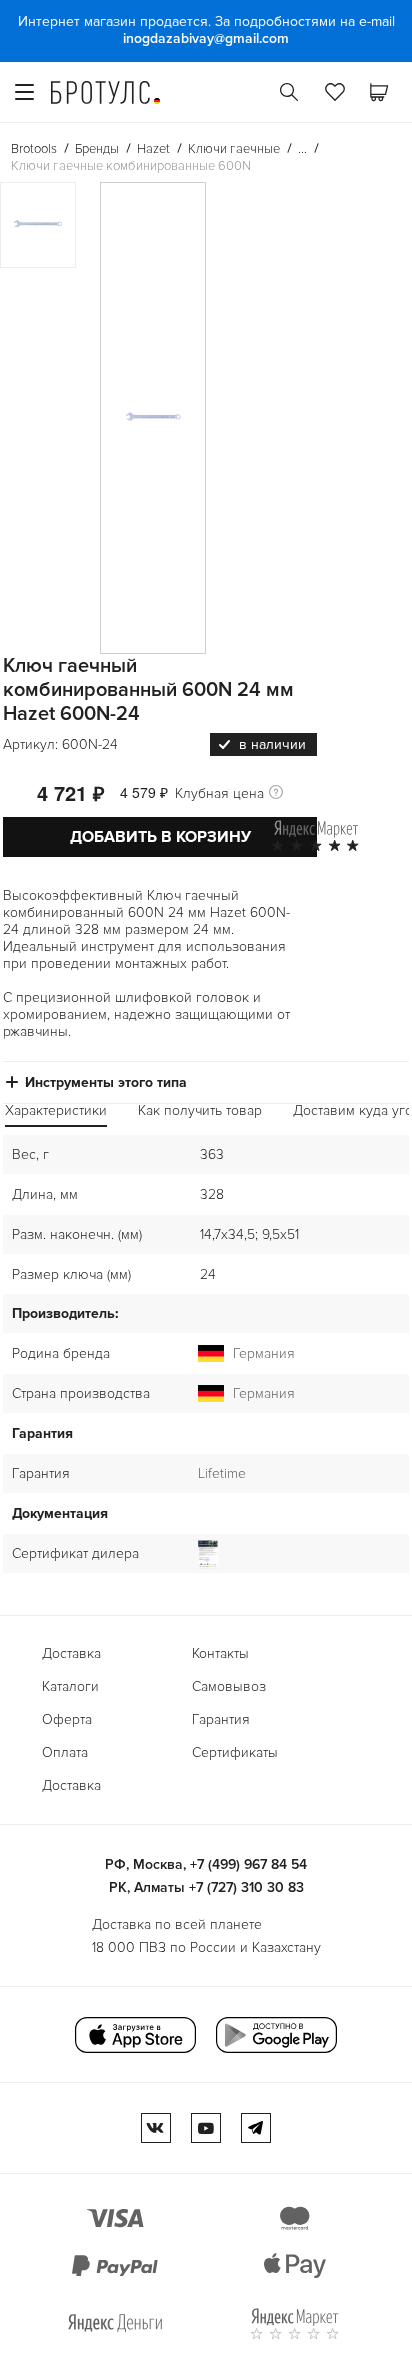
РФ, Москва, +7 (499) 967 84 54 (206, 1864)
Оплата (65, 1752)
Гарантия (221, 1719)
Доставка (71, 1653)
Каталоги (70, 1686)
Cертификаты (235, 1752)
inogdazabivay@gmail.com (206, 38)
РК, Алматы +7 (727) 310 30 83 (206, 1887)
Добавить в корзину (160, 837)
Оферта (67, 1719)
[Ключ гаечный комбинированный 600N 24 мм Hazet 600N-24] (153, 418)
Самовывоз (229, 1686)
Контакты (220, 1653)
